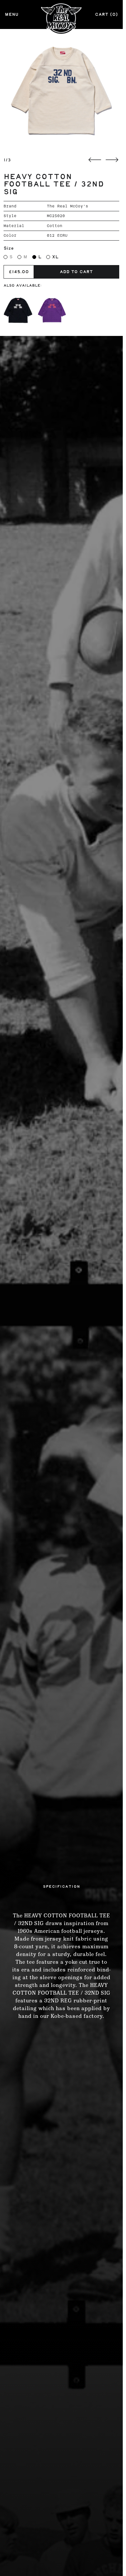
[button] (61, 90)
